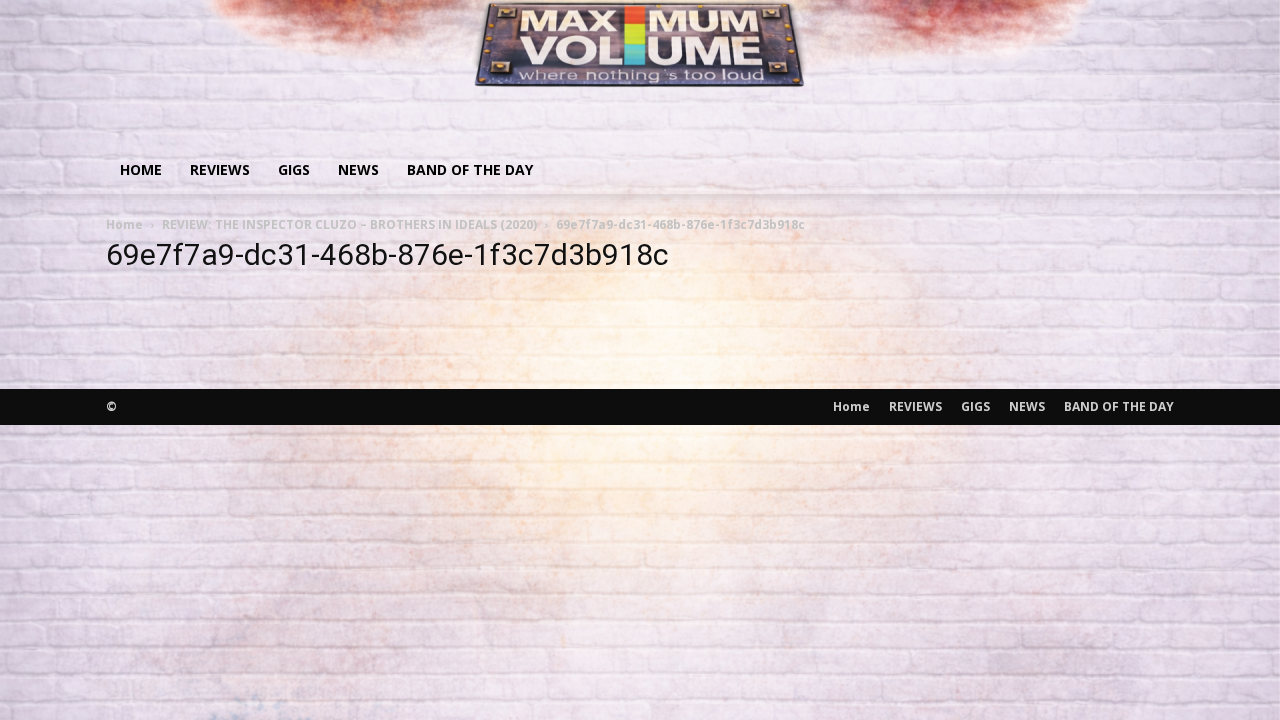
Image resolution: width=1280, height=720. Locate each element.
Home (141, 169)
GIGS (294, 169)
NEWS (358, 169)
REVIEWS (220, 169)
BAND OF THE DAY (470, 169)
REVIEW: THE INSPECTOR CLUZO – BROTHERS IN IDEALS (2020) (349, 224)
